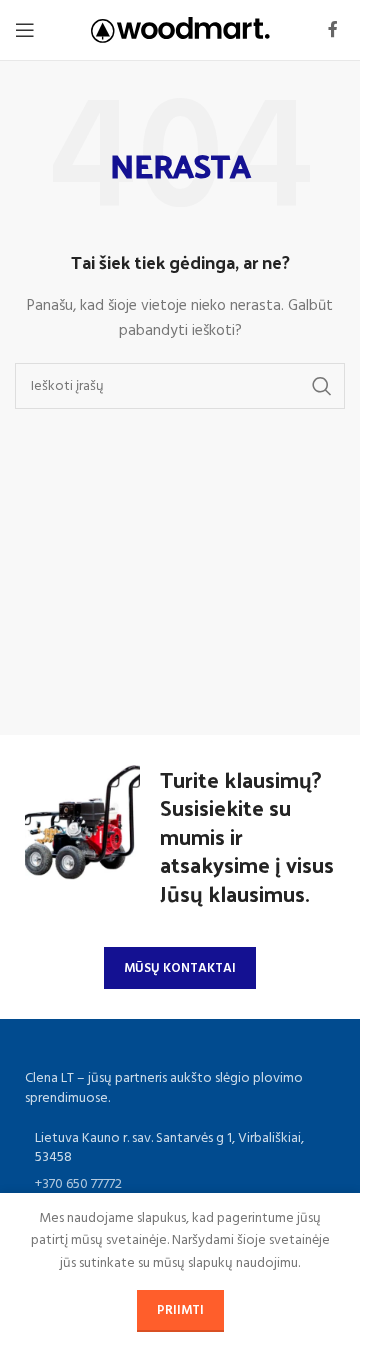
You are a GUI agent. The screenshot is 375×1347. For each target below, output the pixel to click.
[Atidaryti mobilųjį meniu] (25, 30)
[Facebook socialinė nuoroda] (333, 30)
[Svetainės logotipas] (180, 30)
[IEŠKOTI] (322, 386)
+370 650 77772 (78, 1184)
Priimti (180, 1310)
